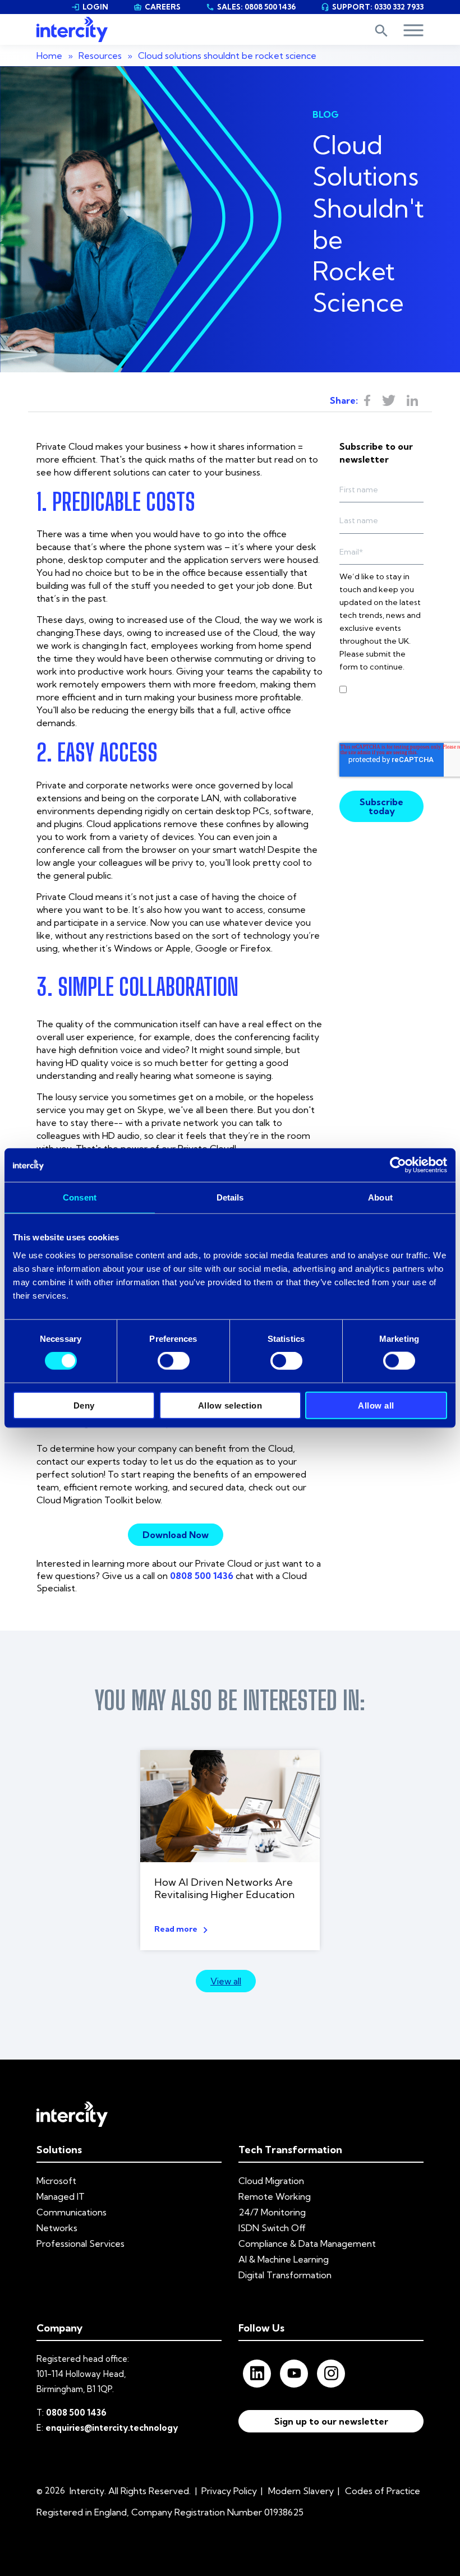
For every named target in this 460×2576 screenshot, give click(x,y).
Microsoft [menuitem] (56, 2181)
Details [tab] (230, 1197)
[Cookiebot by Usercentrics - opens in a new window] (398, 1165)
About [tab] (380, 1197)
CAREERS (157, 7)
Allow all (376, 1405)
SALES (251, 7)
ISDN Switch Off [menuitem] (272, 2228)
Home (49, 56)
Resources (100, 56)
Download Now (176, 1535)
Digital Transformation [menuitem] (285, 2275)
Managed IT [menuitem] (61, 2196)
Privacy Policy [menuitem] (229, 2491)
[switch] (174, 1361)
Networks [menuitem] (57, 2228)
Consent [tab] (80, 1197)
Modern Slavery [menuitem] (301, 2491)
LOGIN (90, 7)
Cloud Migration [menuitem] (271, 2181)
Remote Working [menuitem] (275, 2196)
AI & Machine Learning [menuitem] (284, 2259)
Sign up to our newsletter (331, 2421)
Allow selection (230, 1405)
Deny (84, 1405)
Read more (176, 1929)
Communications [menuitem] (72, 2212)
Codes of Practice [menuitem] (383, 2491)
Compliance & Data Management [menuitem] (307, 2243)
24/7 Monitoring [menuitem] (272, 2212)
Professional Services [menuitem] (81, 2243)
